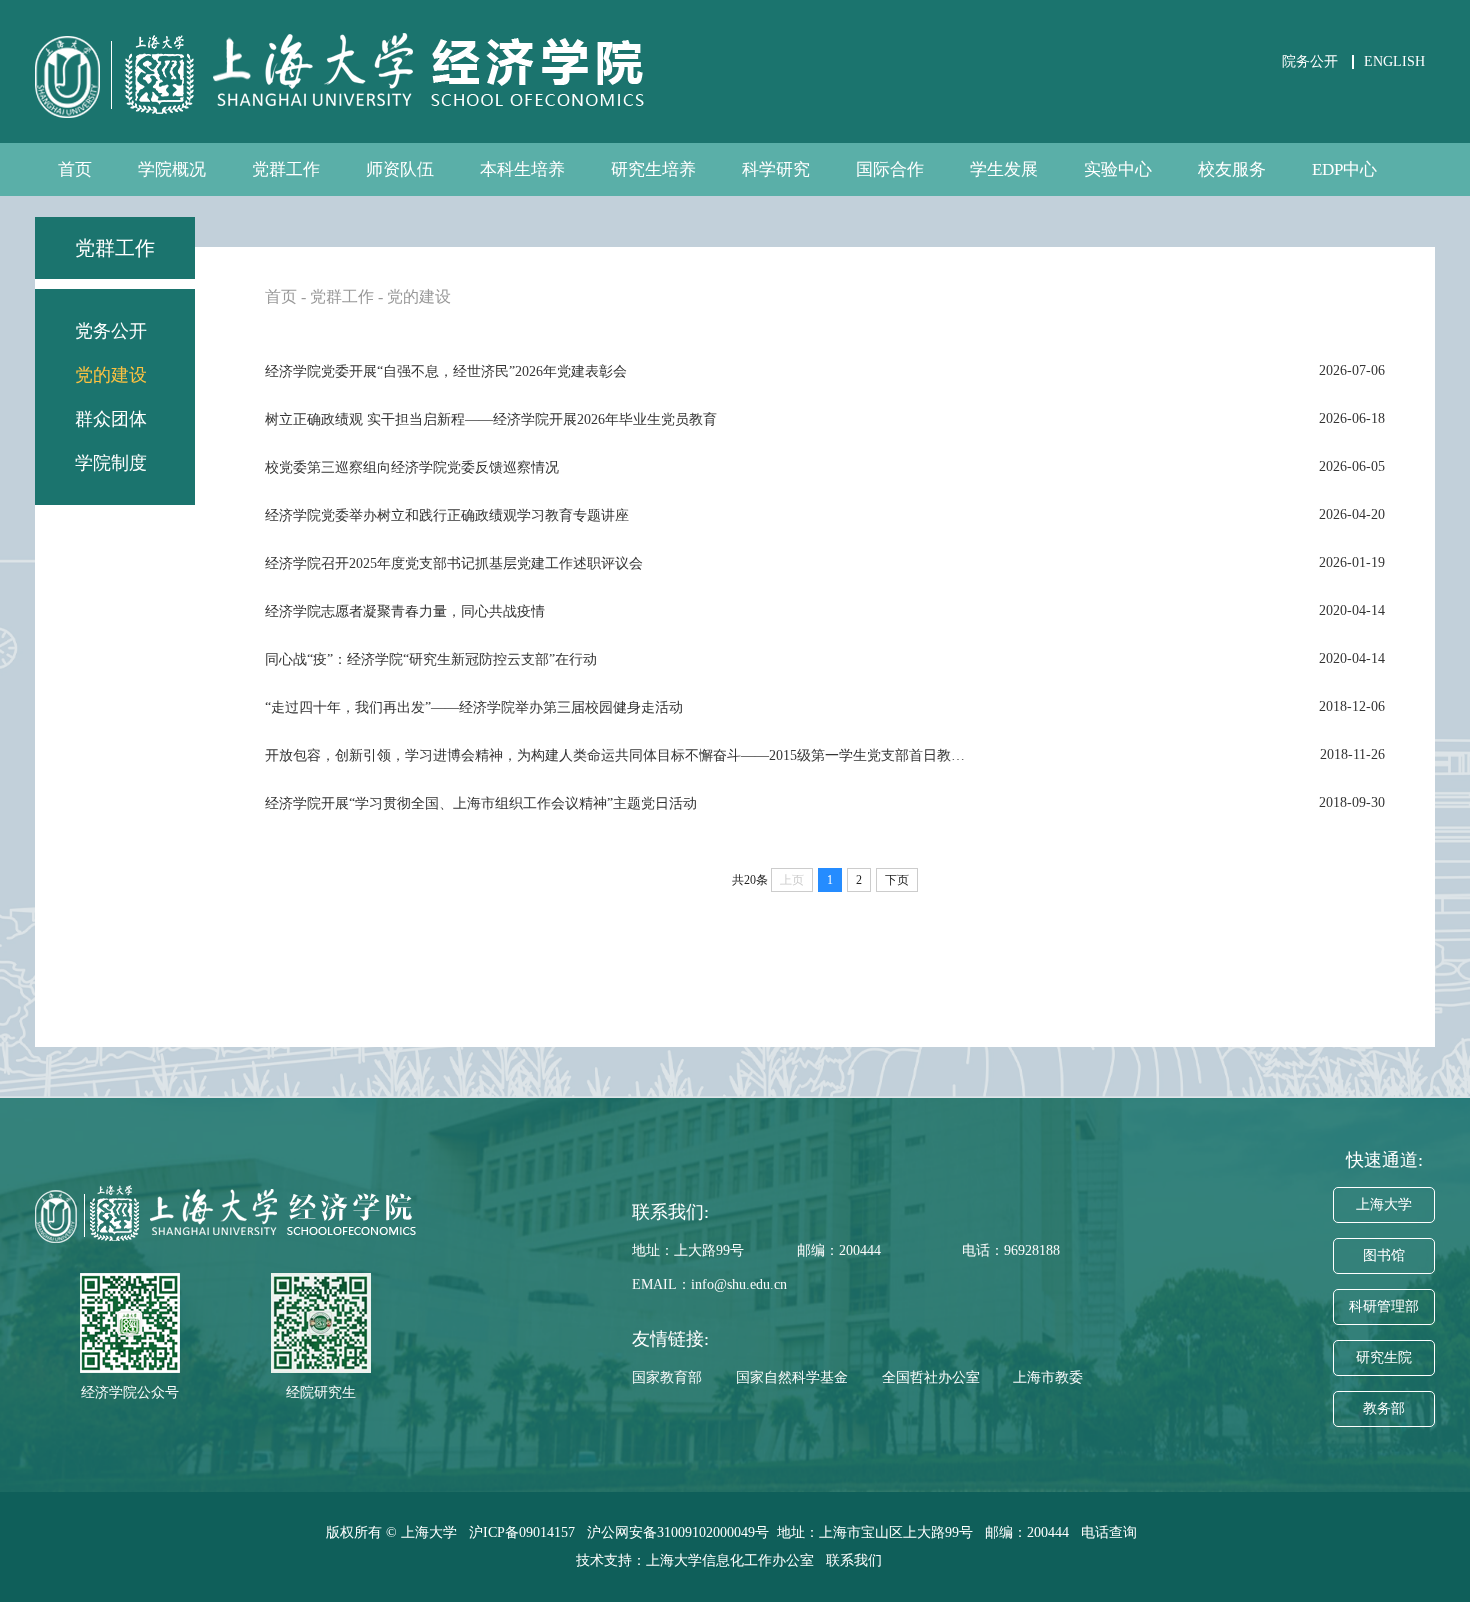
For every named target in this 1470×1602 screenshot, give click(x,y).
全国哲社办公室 (931, 1377)
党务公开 (111, 331)
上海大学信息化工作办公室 (736, 1560)
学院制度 (111, 463)
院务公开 (1310, 61)
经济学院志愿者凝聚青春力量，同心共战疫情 (405, 611)
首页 (75, 169)
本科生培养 (522, 169)
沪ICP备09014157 (524, 1532)
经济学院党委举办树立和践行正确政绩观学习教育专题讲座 (447, 515)
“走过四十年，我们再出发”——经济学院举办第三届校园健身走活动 (474, 707)
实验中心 (1118, 169)
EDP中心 (1344, 169)
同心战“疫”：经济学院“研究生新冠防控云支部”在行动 (431, 659)
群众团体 (111, 419)
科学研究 (776, 169)
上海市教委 (1048, 1377)
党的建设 (111, 375)
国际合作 (890, 169)
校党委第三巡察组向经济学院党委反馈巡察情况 (412, 467)
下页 (897, 880)
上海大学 (1384, 1204)
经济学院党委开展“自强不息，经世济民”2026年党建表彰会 (446, 371)
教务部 (1384, 1408)
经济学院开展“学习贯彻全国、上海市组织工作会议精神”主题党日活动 (481, 803)
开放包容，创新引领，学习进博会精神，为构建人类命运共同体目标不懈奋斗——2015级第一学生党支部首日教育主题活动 (615, 755)
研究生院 (1384, 1357)
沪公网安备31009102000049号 (678, 1532)
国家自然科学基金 (792, 1377)
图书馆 (1384, 1255)
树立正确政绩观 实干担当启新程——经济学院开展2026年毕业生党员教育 (491, 419)
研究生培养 (653, 169)
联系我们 (856, 1560)
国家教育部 (667, 1377)
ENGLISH (1394, 61)
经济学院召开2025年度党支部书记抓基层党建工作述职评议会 (454, 563)
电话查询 (1111, 1532)
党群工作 (286, 169)
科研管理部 (1384, 1306)
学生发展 (1004, 169)
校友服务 (1232, 169)
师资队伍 (400, 169)
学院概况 (172, 169)
